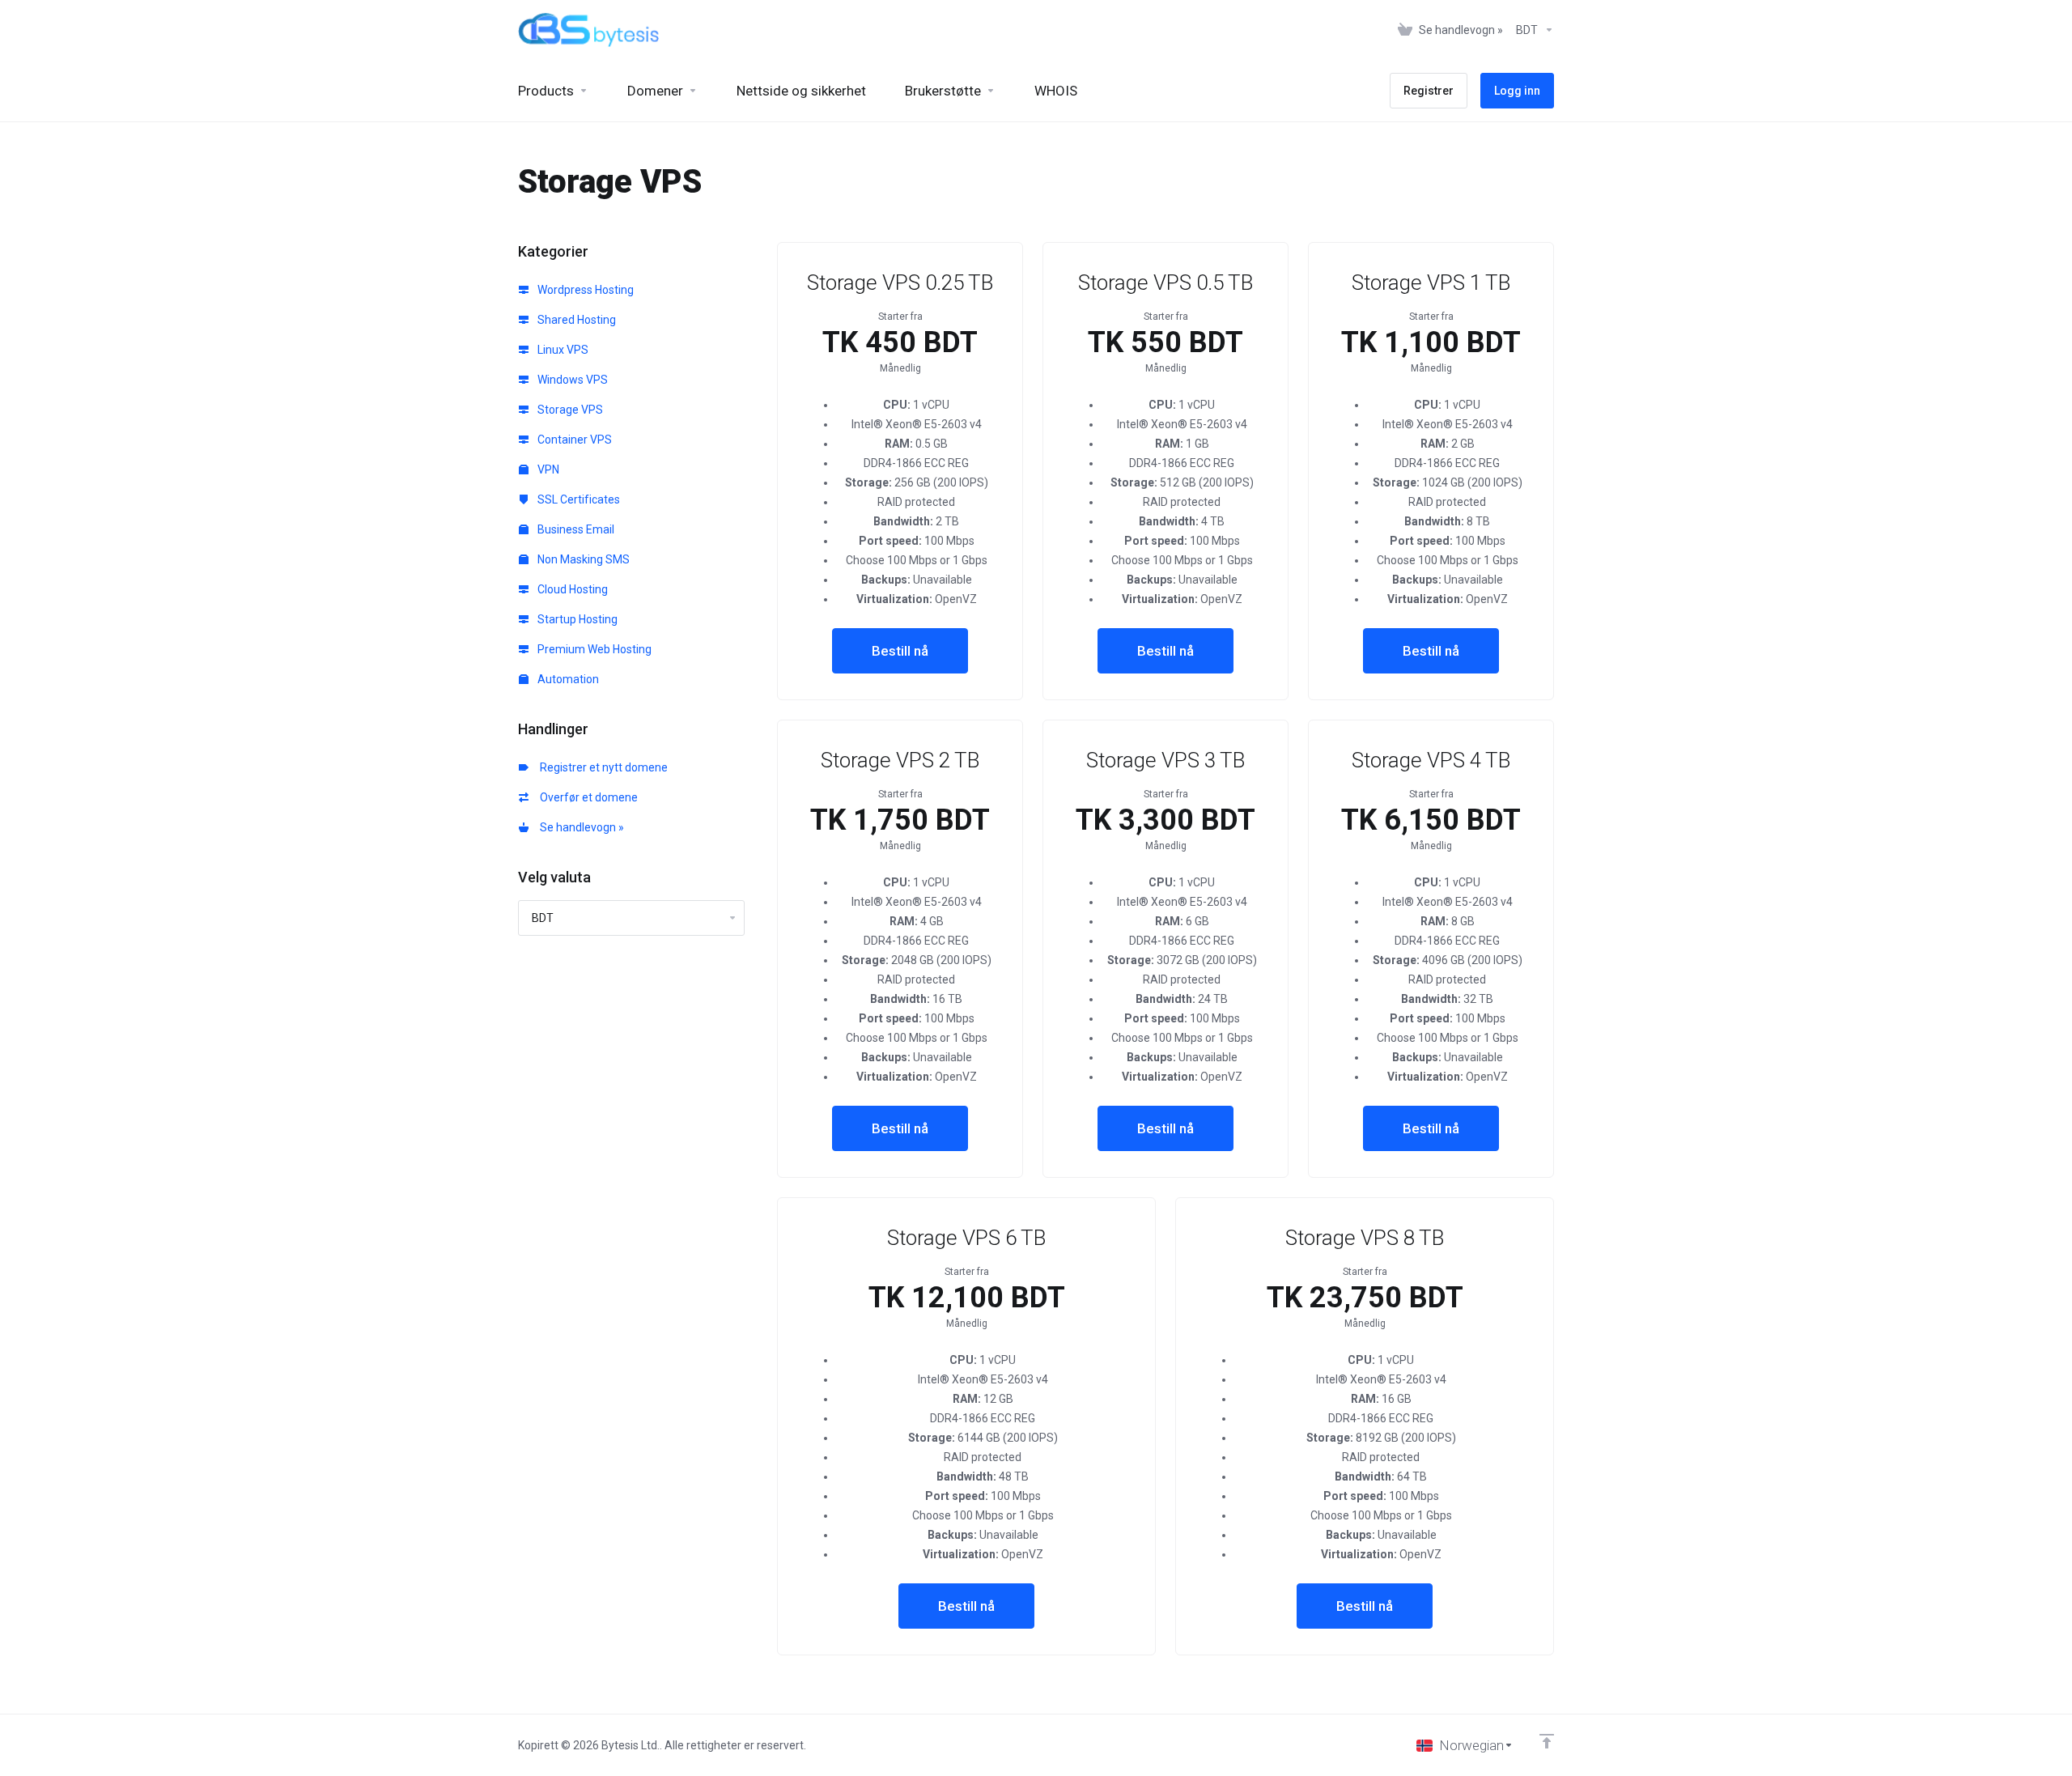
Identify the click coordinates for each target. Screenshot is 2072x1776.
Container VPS (573, 440)
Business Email (575, 529)
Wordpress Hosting (584, 290)
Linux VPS (562, 350)
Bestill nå (900, 651)
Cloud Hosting (571, 589)
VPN (547, 469)
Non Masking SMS (582, 559)
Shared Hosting (575, 320)
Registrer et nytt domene (601, 767)
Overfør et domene (586, 797)
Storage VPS (569, 410)
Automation (567, 679)
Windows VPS (571, 380)
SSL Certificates (577, 499)
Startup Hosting (576, 619)
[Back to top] (1547, 1741)
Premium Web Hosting (593, 649)
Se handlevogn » (580, 827)
